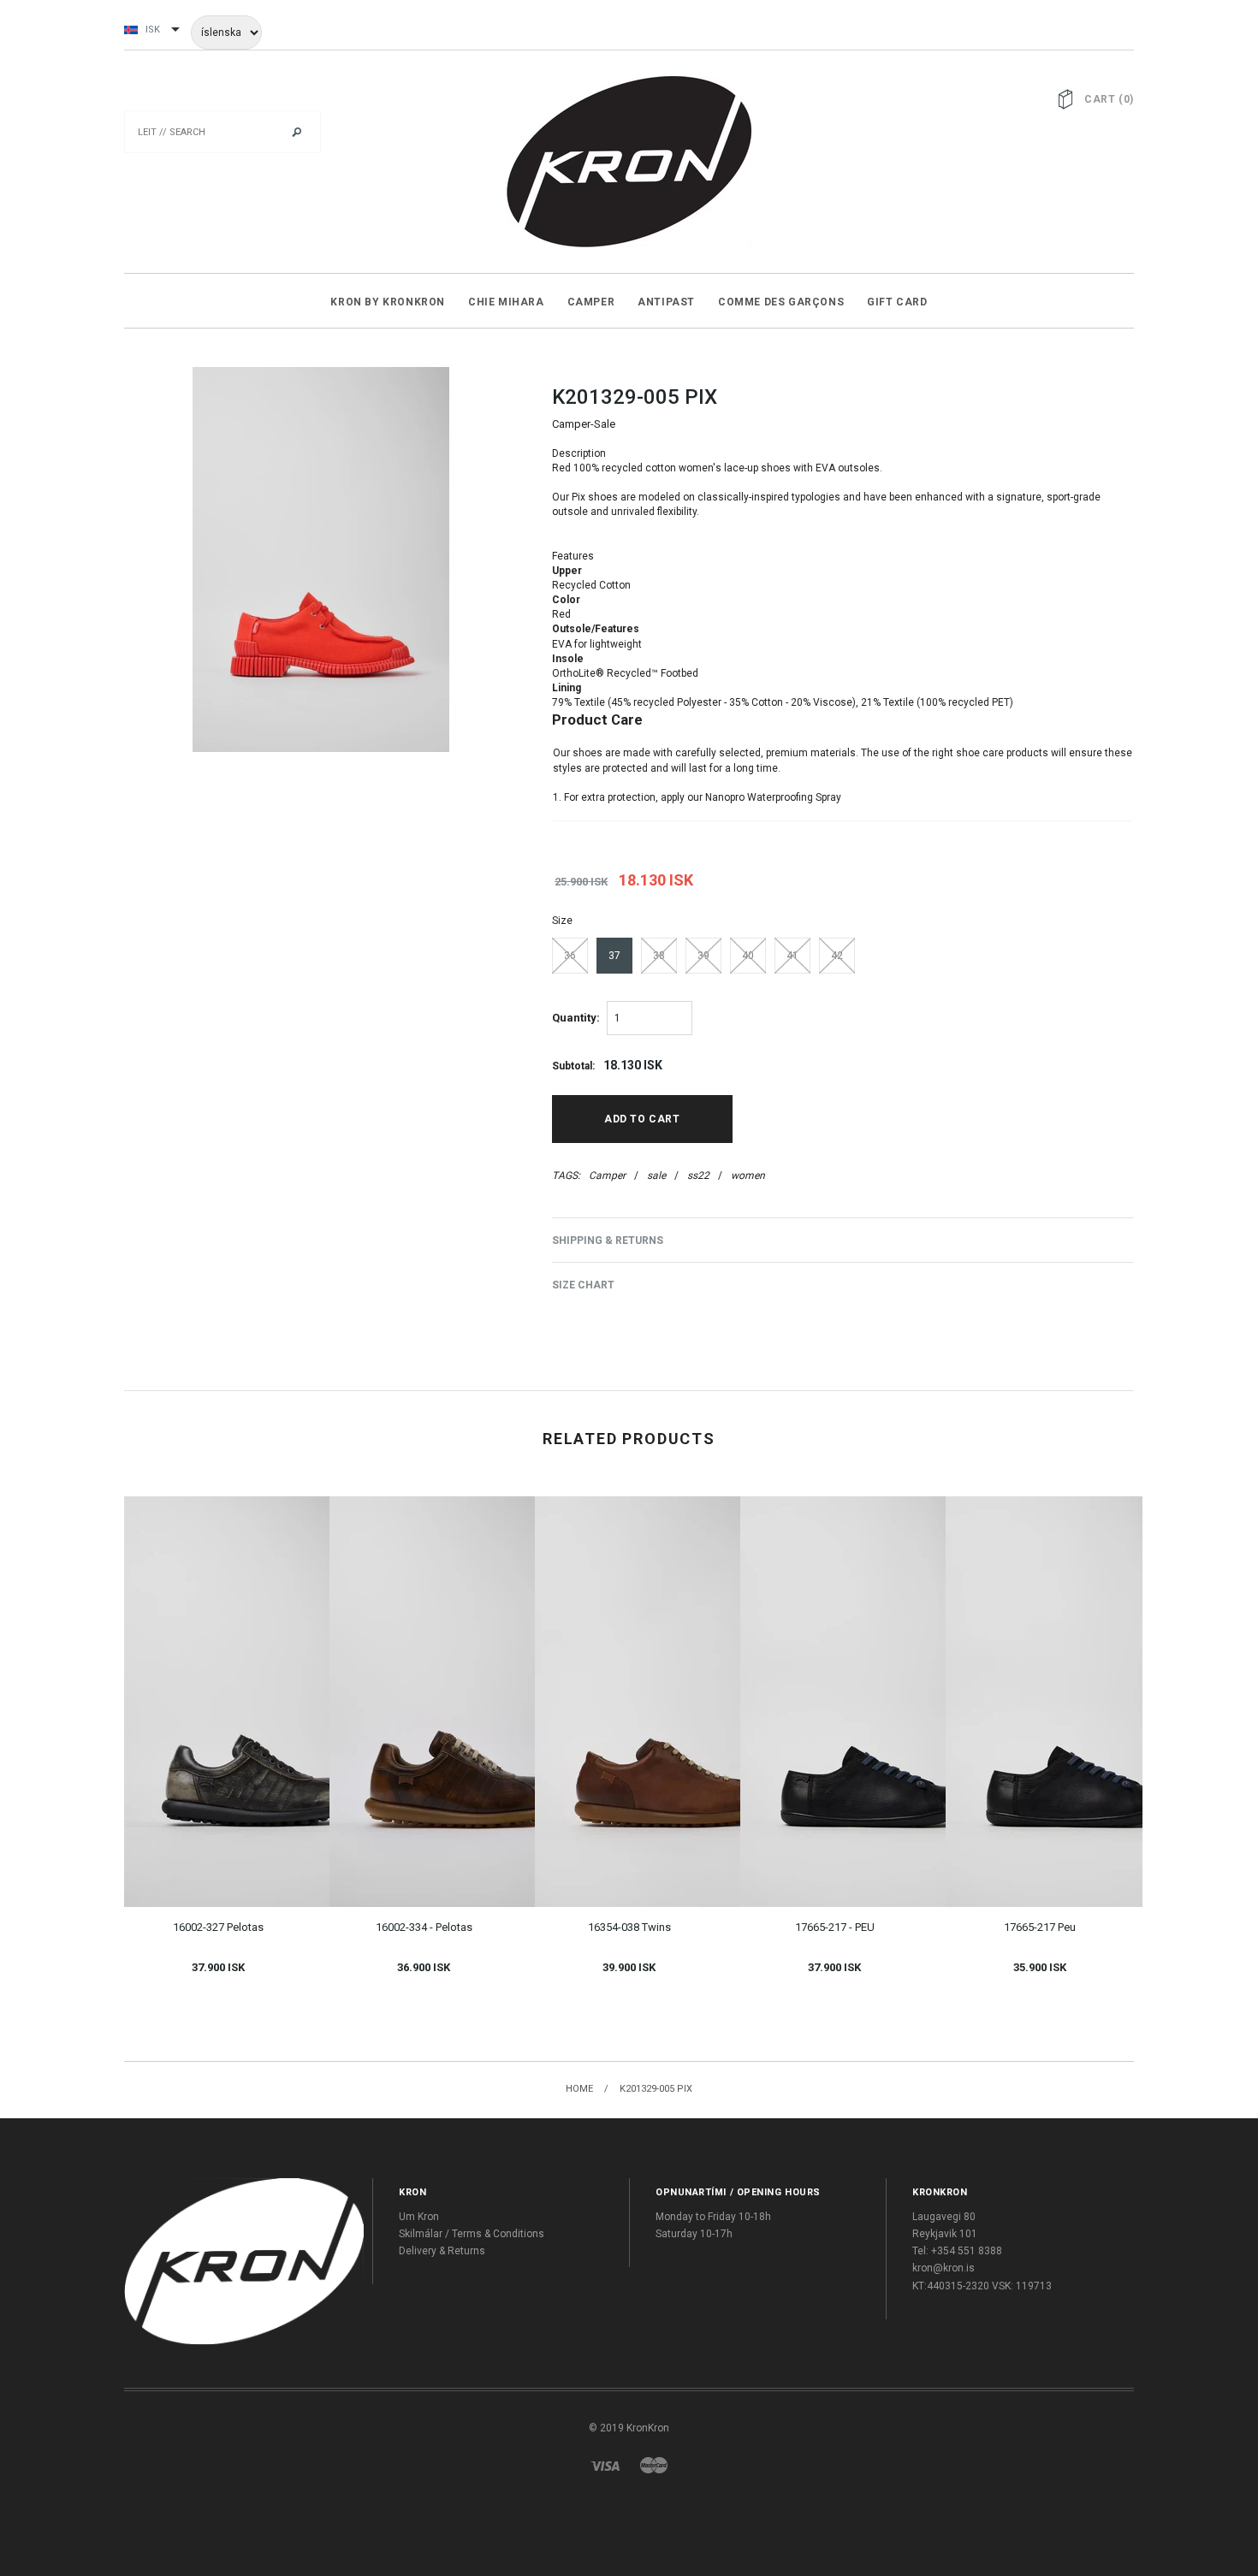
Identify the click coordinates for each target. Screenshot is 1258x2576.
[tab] (843, 498)
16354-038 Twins (629, 1927)
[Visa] (605, 2465)
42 (837, 956)
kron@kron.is (943, 2268)
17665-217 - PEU (835, 1927)
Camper (607, 1175)
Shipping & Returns (608, 1241)
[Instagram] (244, 2261)
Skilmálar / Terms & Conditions (472, 2234)
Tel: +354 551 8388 (957, 2251)
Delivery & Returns (442, 2251)
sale (656, 1175)
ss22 (698, 1175)
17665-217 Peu (1040, 1927)
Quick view (199, 1671)
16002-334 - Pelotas (424, 1927)
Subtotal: (573, 1066)
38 (659, 956)
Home (579, 2089)
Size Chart (583, 1285)
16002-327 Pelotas (218, 1927)
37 (614, 956)
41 (792, 956)
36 (570, 956)
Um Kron (419, 2217)
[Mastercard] (654, 2465)
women (748, 1175)
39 (703, 956)
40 (748, 956)
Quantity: (576, 1018)
